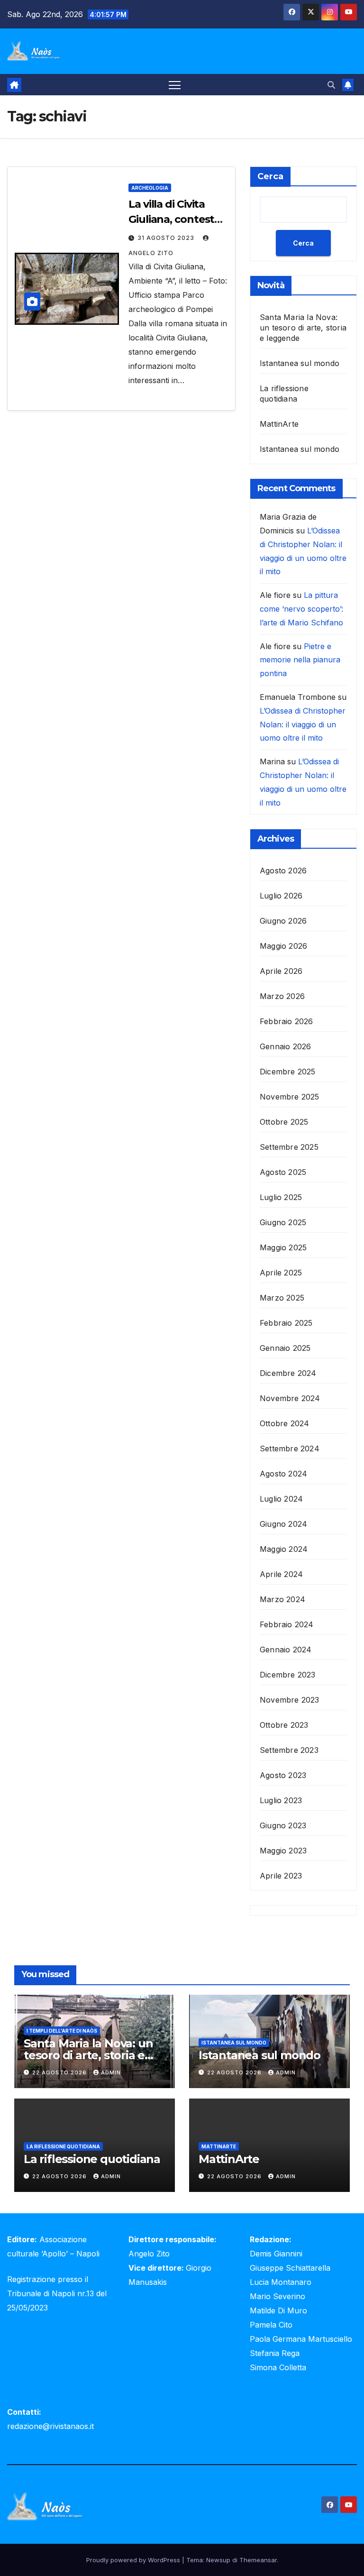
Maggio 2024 (284, 1549)
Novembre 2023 (290, 1700)
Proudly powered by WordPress (134, 2560)
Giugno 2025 (283, 1222)
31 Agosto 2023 (167, 238)
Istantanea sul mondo (300, 363)
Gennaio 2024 (286, 1650)
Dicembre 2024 (288, 1373)
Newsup (218, 2560)
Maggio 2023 (283, 1851)
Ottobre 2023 (284, 1725)
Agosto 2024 (283, 1474)
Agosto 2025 (283, 1172)
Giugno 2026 (283, 921)
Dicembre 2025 (288, 1072)
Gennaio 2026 (285, 1046)
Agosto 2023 (283, 1775)
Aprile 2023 (281, 1876)
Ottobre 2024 (284, 1423)
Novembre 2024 (290, 1398)
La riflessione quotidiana (63, 2146)
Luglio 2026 (281, 896)
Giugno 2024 (283, 1524)
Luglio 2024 (281, 1499)
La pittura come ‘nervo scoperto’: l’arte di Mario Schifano (301, 609)
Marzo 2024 (282, 1599)
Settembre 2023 (289, 1750)
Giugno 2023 (283, 1825)
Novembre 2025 (290, 1097)
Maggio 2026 (283, 946)
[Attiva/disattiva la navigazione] (175, 85)
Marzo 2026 (282, 996)
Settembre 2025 (289, 1147)
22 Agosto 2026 (60, 2072)
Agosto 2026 (283, 871)
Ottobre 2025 (284, 1122)
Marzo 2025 (282, 1298)
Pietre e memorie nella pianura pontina (300, 660)
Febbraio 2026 (287, 1021)
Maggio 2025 (283, 1247)
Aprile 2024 (281, 1574)
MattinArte (279, 424)
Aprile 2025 (281, 1273)
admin (111, 2072)
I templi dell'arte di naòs (62, 2031)
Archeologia (150, 188)
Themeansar (258, 2560)
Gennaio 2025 (285, 1348)
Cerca (270, 176)
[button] (331, 85)
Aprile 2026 (281, 971)
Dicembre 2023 (288, 1675)
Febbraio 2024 (287, 1624)
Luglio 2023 (281, 1800)
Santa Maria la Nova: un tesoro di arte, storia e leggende (303, 328)
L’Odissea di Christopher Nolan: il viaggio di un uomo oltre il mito (303, 724)
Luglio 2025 (281, 1197)
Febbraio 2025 (286, 1323)
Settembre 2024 (290, 1448)
